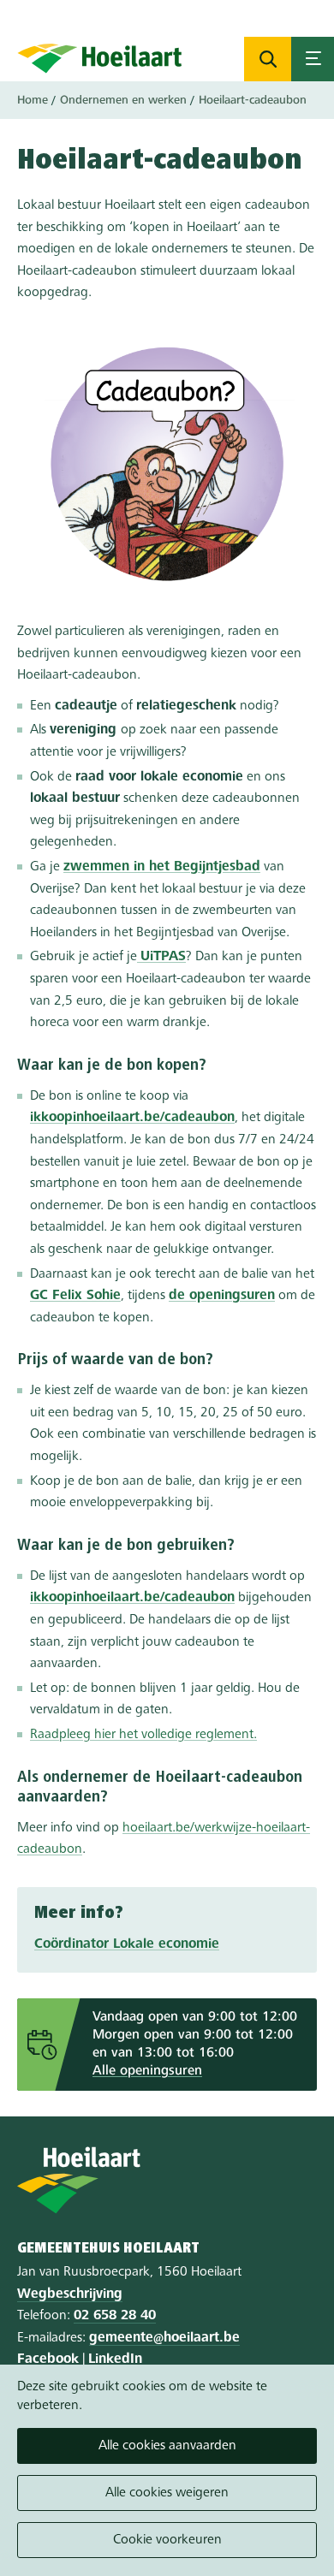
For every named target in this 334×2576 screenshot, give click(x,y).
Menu (313, 59)
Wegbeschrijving (70, 2294)
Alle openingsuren (147, 2071)
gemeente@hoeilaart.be (164, 2338)
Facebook (48, 2359)
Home (33, 100)
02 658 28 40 (115, 2316)
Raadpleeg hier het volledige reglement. (143, 1735)
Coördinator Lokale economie (127, 1944)
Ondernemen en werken (123, 100)
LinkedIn (115, 2359)
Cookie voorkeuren (167, 2540)
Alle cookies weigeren (167, 2493)
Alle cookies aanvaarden (167, 2446)
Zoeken (268, 59)
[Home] (100, 58)
